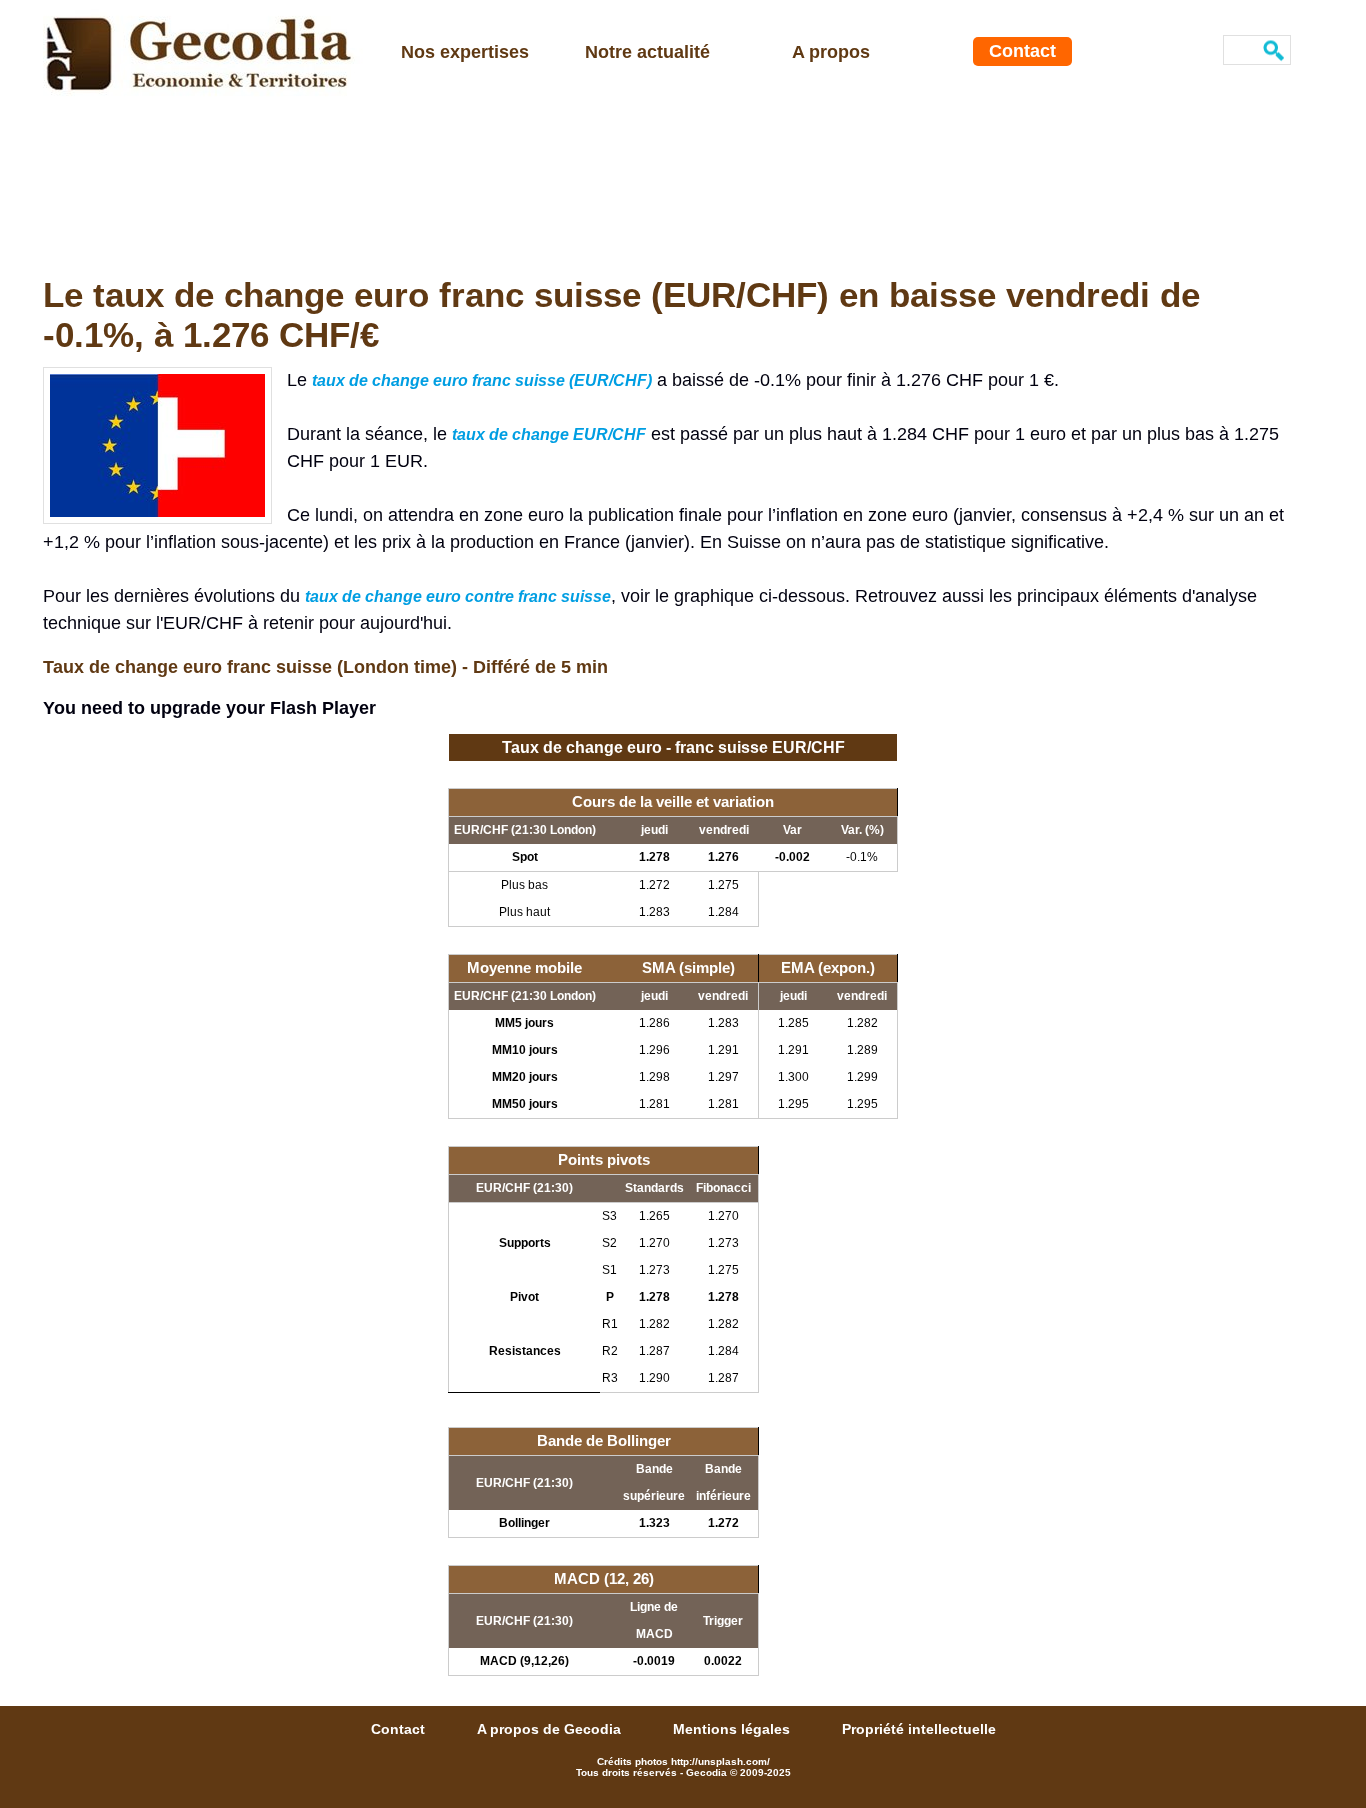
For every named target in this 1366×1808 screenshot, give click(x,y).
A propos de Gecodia (551, 1729)
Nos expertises (465, 52)
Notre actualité (647, 52)
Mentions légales (733, 1729)
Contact (1022, 51)
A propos (831, 52)
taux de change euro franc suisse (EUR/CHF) (482, 380)
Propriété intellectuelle (919, 1729)
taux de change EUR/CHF (549, 434)
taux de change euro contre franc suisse (458, 596)
